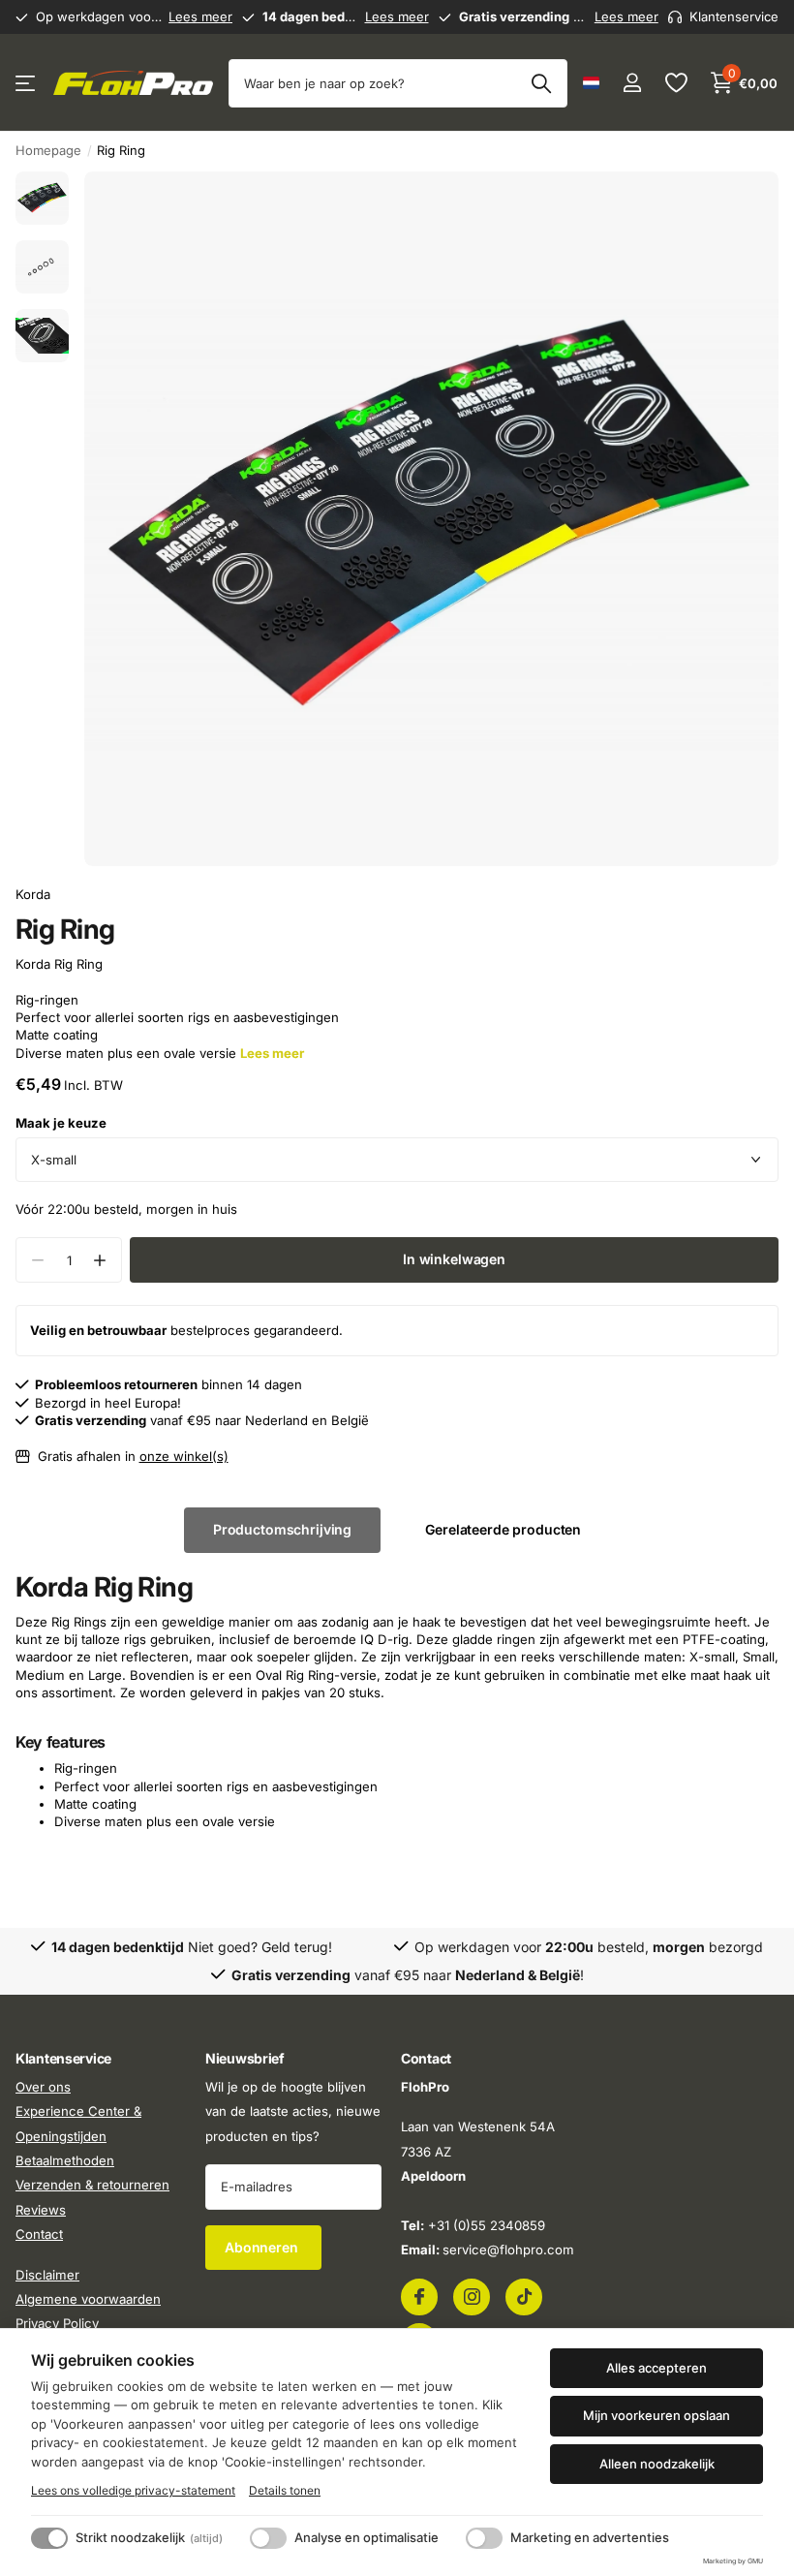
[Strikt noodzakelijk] (49, 2538)
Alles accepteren (657, 2368)
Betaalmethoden (65, 2160)
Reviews (41, 2210)
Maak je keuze (61, 1123)
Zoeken (541, 83)
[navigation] (42, 198)
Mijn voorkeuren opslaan (657, 2415)
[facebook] (419, 2296)
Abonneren (263, 2246)
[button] (99, 1260)
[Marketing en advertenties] (484, 2538)
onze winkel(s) (184, 1456)
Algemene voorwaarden (88, 2299)
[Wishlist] (675, 83)
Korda (33, 894)
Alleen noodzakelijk (657, 2464)
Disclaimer (47, 2274)
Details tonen (285, 2490)
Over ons (43, 2087)
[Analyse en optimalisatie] (268, 2538)
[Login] (632, 83)
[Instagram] (472, 2296)
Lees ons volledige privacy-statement (133, 2490)
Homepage (48, 150)
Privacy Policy (57, 2323)
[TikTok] (524, 2296)
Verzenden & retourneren (92, 2185)
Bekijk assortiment (27, 83)
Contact (39, 2234)
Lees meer (200, 16)
